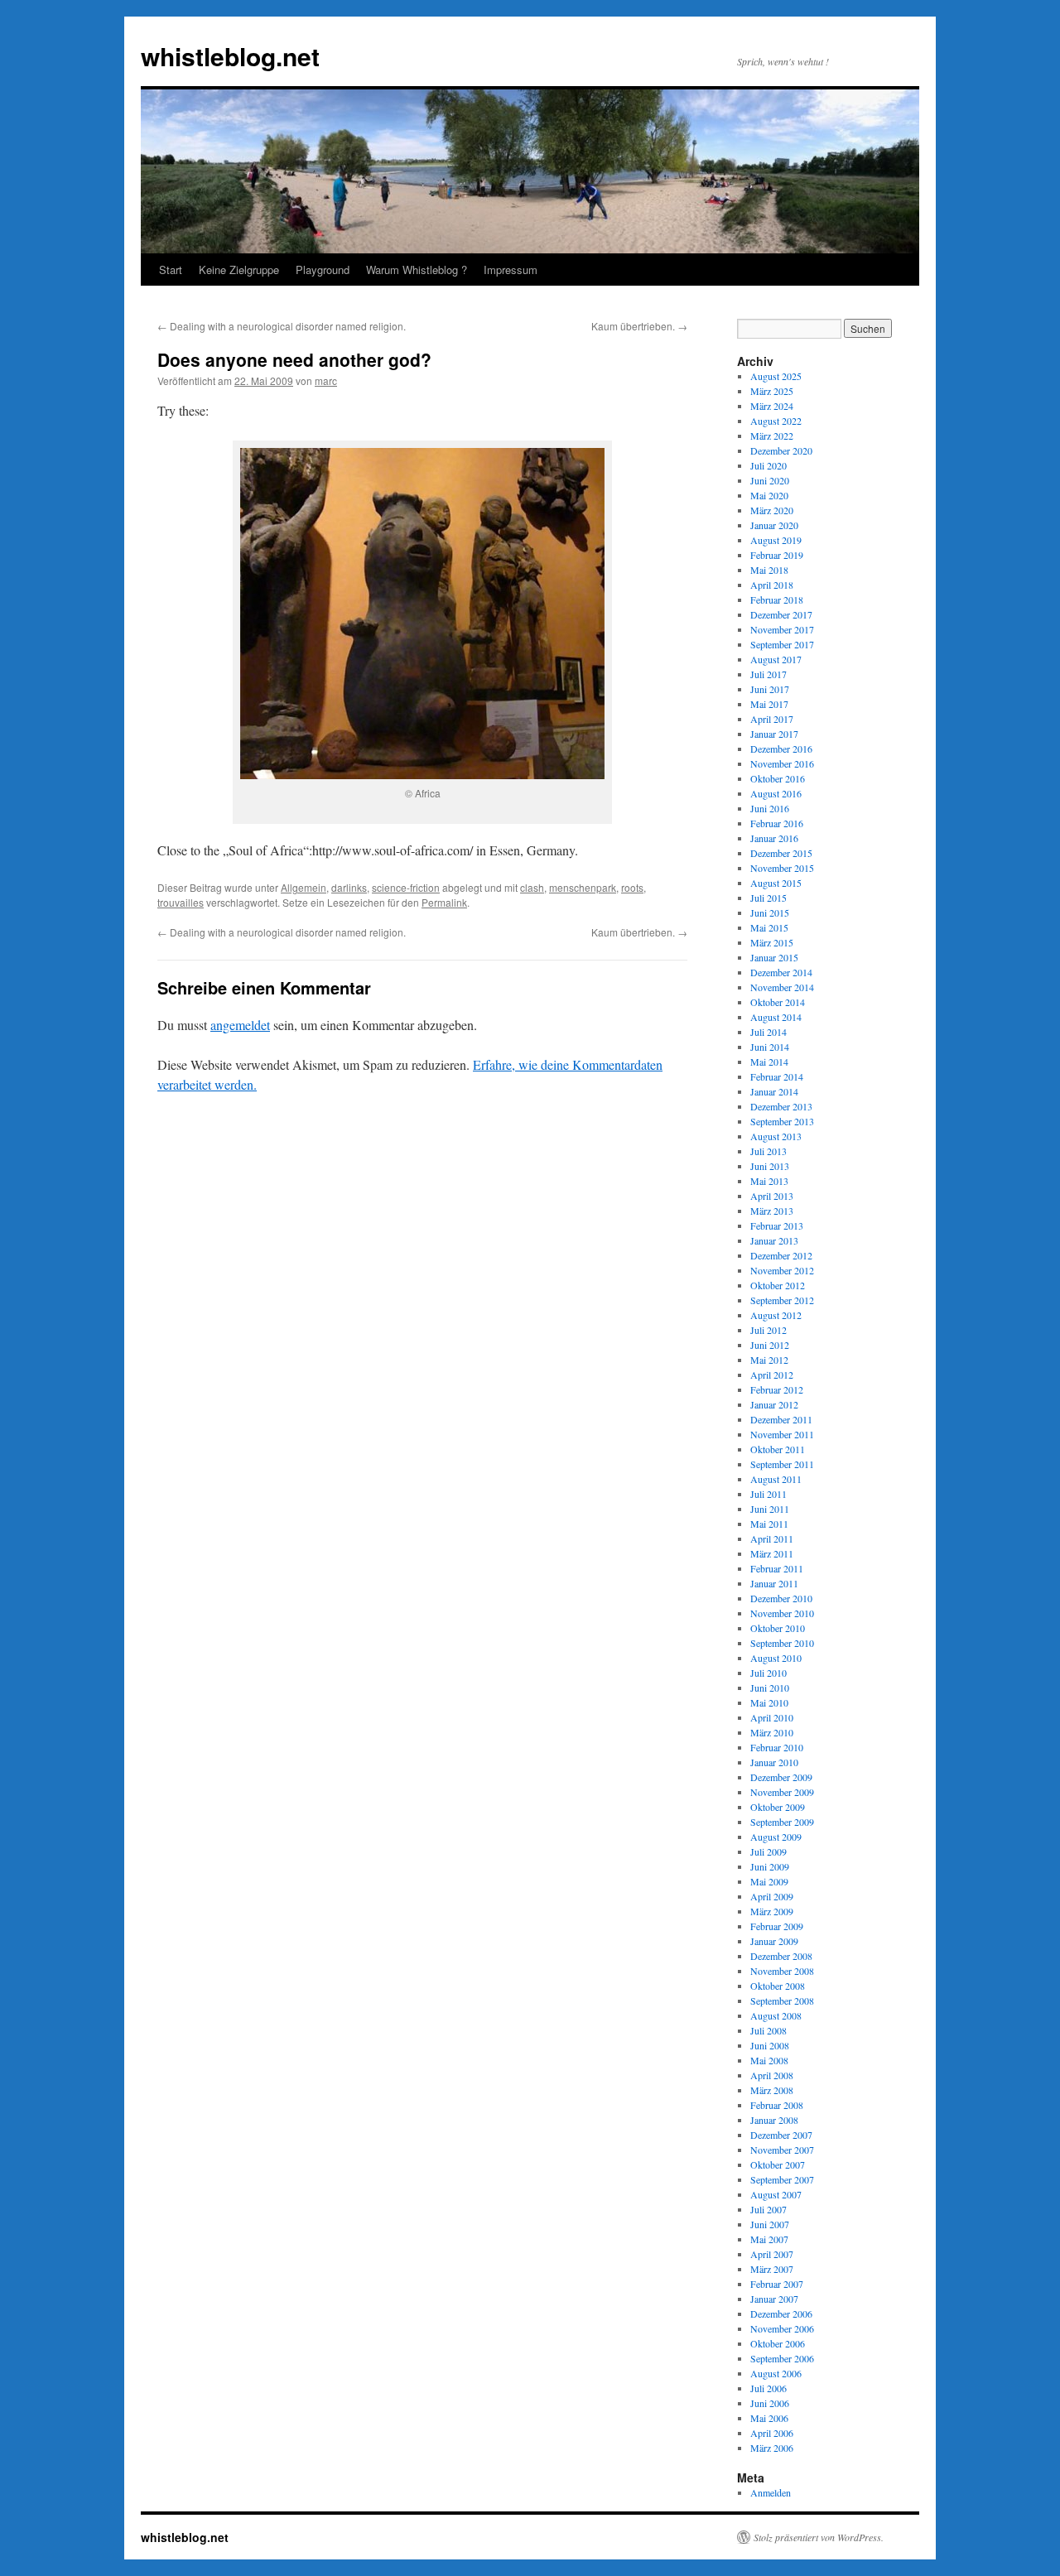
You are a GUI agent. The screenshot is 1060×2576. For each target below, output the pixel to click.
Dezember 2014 (781, 972)
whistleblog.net (230, 56)
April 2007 (772, 2254)
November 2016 (782, 763)
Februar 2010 (777, 1747)
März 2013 (772, 1211)
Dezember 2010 (781, 1598)
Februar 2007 (777, 2284)
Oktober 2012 (778, 1285)
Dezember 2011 (781, 1419)
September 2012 (782, 1300)
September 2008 (782, 2001)
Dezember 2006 (781, 2314)
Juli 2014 (768, 1032)
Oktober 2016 (778, 778)
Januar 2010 (774, 1762)
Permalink (444, 902)
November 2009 (782, 1792)
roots (632, 887)
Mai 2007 (769, 2239)
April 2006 (772, 2433)
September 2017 (782, 644)
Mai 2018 (769, 570)
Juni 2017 (770, 689)
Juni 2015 (770, 912)
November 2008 (782, 1971)
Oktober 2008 (778, 1986)
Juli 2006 (768, 2388)
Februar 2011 (777, 1568)
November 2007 (782, 2150)
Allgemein (304, 887)
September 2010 (782, 1643)
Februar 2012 (777, 1389)
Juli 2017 (768, 674)
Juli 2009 (768, 1851)
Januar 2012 (774, 1404)
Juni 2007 (770, 2224)
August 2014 (776, 1017)
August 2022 (776, 421)
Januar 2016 (774, 838)
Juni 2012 (770, 1345)
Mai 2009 (769, 1881)
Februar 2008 (777, 2105)
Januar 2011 (774, 1583)
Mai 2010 (769, 1702)
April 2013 (772, 1196)
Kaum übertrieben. (639, 326)
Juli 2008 (768, 2030)
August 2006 (776, 2373)
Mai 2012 (769, 1360)
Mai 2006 (769, 2418)
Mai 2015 (769, 927)
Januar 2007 (774, 2299)
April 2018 (772, 585)
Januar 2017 (774, 734)
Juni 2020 (770, 480)
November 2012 (782, 1270)
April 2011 (772, 1538)
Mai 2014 (769, 1062)
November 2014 (782, 987)
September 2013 (782, 1121)
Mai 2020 (769, 495)
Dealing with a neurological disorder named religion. (282, 326)
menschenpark (583, 887)
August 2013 (776, 1136)
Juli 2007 (768, 2209)
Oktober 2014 (778, 1002)
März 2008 (772, 2090)
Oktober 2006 (778, 2343)
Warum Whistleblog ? (417, 270)
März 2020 (772, 510)
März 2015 (772, 942)
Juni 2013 (770, 1166)
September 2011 (782, 1464)
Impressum (511, 270)
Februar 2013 (777, 1225)
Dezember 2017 (781, 614)
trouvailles (181, 902)
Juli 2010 (768, 1673)
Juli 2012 (768, 1330)
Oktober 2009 (778, 1807)
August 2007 (776, 2194)
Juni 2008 (770, 2045)
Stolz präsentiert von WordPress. (819, 2537)
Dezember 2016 (781, 749)
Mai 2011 (769, 1524)
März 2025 (772, 391)
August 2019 (776, 540)
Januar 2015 (774, 957)
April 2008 (772, 2075)
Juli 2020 (768, 465)
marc (326, 380)
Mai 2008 (769, 2060)
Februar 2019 (777, 555)
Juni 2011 (770, 1509)
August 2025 (776, 376)
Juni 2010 (770, 1688)
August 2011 (776, 1479)
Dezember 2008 (781, 1956)
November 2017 (782, 629)
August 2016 (776, 793)
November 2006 (782, 2328)
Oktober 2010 (778, 1628)
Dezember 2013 (781, 1106)
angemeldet (240, 1025)
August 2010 (776, 1658)
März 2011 (772, 1553)
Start (171, 270)
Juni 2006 (770, 2403)
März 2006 (772, 2448)
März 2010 (772, 1732)
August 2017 (776, 659)
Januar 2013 (774, 1240)
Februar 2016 (777, 823)
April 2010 (772, 1717)
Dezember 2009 (781, 1777)
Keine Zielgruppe (239, 270)
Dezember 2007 (781, 2135)
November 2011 (782, 1434)
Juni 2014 (770, 1047)
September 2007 (782, 2179)
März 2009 (772, 1911)
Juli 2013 (768, 1151)
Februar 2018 (777, 599)
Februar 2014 (777, 1076)
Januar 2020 (774, 525)
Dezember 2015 (781, 853)
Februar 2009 (777, 1926)
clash (532, 887)
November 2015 (782, 868)
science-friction (406, 887)
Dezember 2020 (781, 450)
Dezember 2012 (781, 1255)
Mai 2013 (769, 1181)
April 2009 (772, 1896)
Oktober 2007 (778, 2164)
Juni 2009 (770, 1866)
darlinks (349, 887)
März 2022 (772, 436)
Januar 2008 (774, 2120)
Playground (323, 270)
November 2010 (782, 1613)
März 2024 (772, 406)
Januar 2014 (774, 1091)
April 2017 (772, 719)
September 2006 (782, 2358)
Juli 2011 (768, 1494)
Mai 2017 (769, 704)
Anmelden (771, 2492)
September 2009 (782, 1822)
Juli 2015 (768, 898)
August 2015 (776, 883)
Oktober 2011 (778, 1449)
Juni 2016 (770, 808)
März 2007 (772, 2269)
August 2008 (776, 2015)
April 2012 (772, 1375)
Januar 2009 (774, 1941)
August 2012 (776, 1315)
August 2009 (776, 1837)
